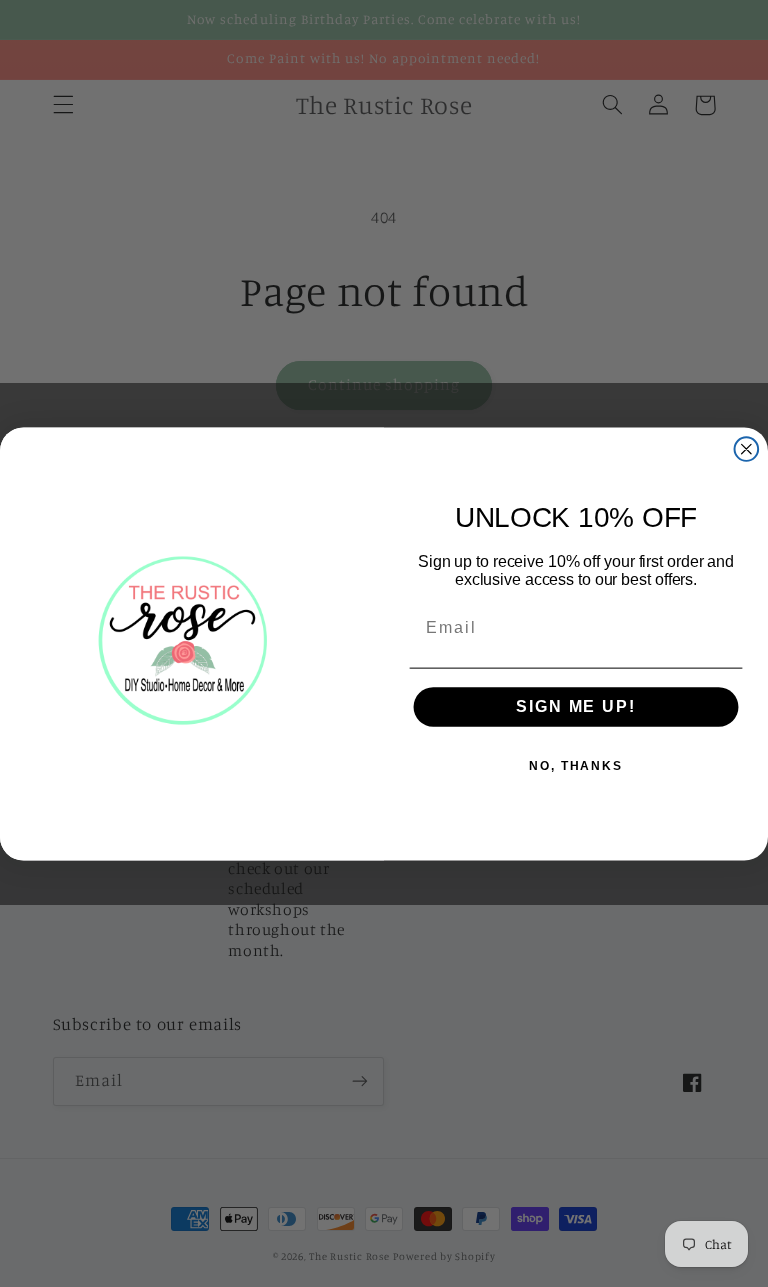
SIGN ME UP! (575, 706)
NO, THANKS (576, 766)
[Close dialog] (747, 449)
